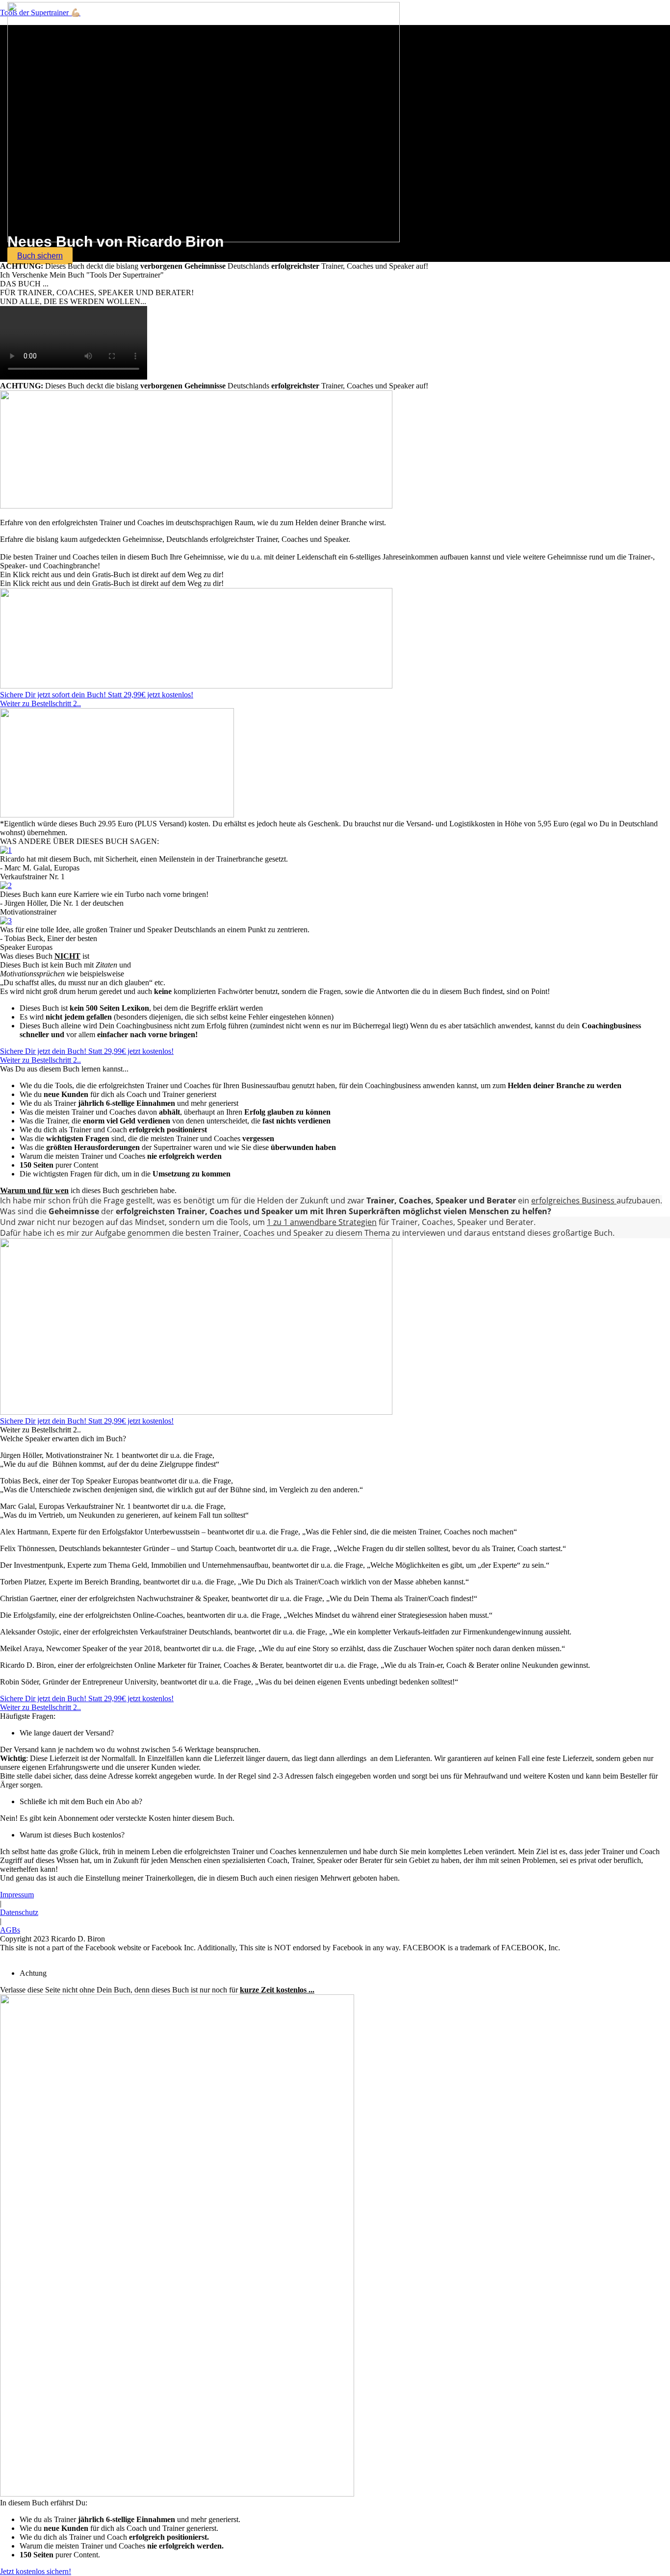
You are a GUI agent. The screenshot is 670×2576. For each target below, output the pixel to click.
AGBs (10, 1930)
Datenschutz (19, 1912)
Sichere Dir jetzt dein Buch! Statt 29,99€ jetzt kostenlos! (87, 1421)
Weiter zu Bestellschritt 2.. (40, 703)
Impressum (17, 1895)
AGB (432, 1956)
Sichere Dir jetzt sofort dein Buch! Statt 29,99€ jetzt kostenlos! (97, 695)
